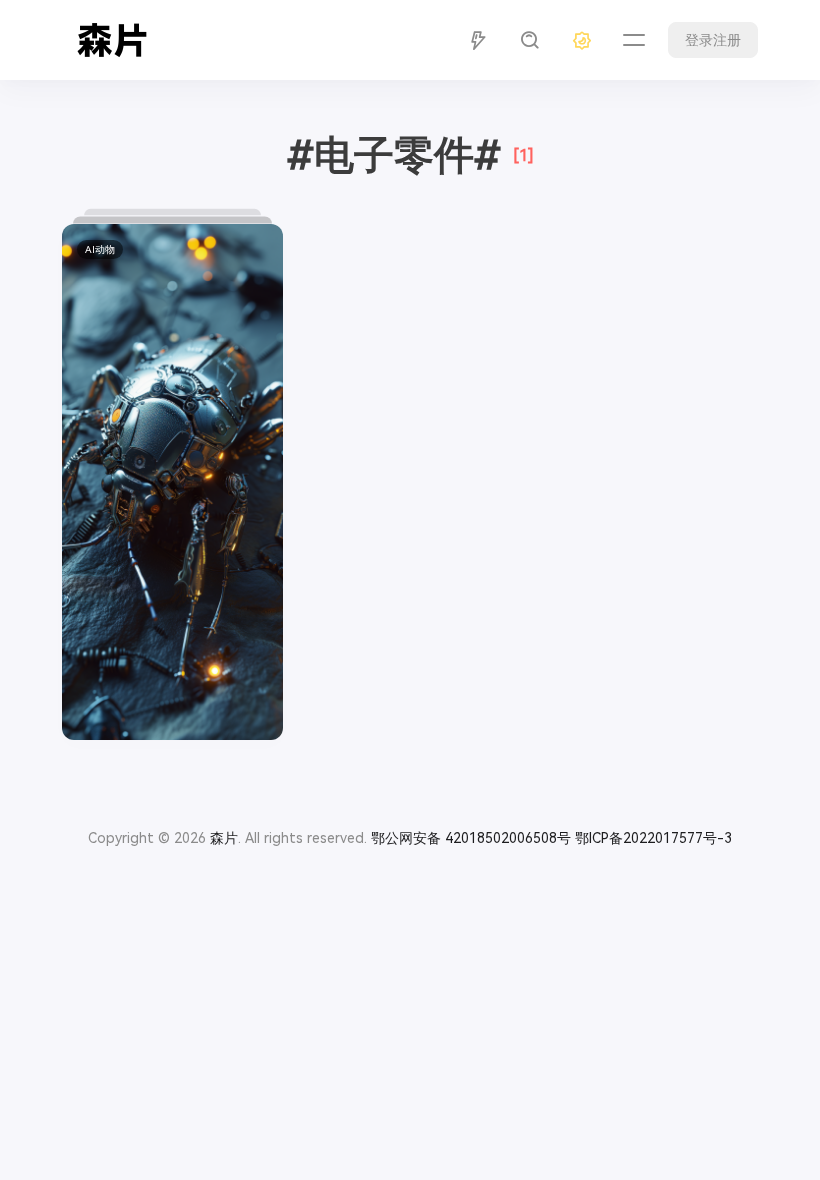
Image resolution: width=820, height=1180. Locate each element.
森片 (224, 838)
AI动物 (100, 249)
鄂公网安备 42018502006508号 (471, 838)
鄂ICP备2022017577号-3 (653, 838)
